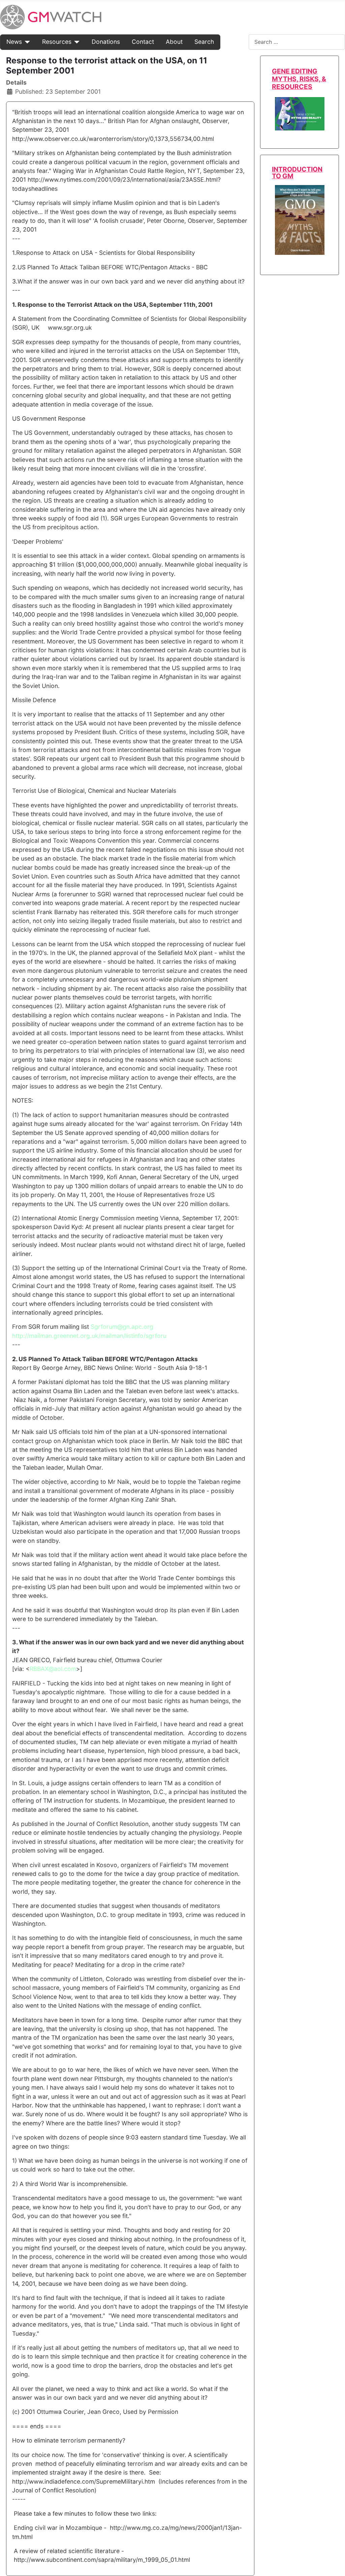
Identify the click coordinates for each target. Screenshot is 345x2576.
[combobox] (297, 42)
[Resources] (76, 42)
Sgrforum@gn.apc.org (122, 1327)
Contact (143, 42)
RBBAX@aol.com (53, 1669)
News (14, 42)
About (174, 42)
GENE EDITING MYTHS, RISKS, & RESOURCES (299, 79)
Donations (106, 42)
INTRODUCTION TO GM (297, 172)
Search (204, 42)
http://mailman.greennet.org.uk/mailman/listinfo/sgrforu (89, 1336)
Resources (57, 42)
